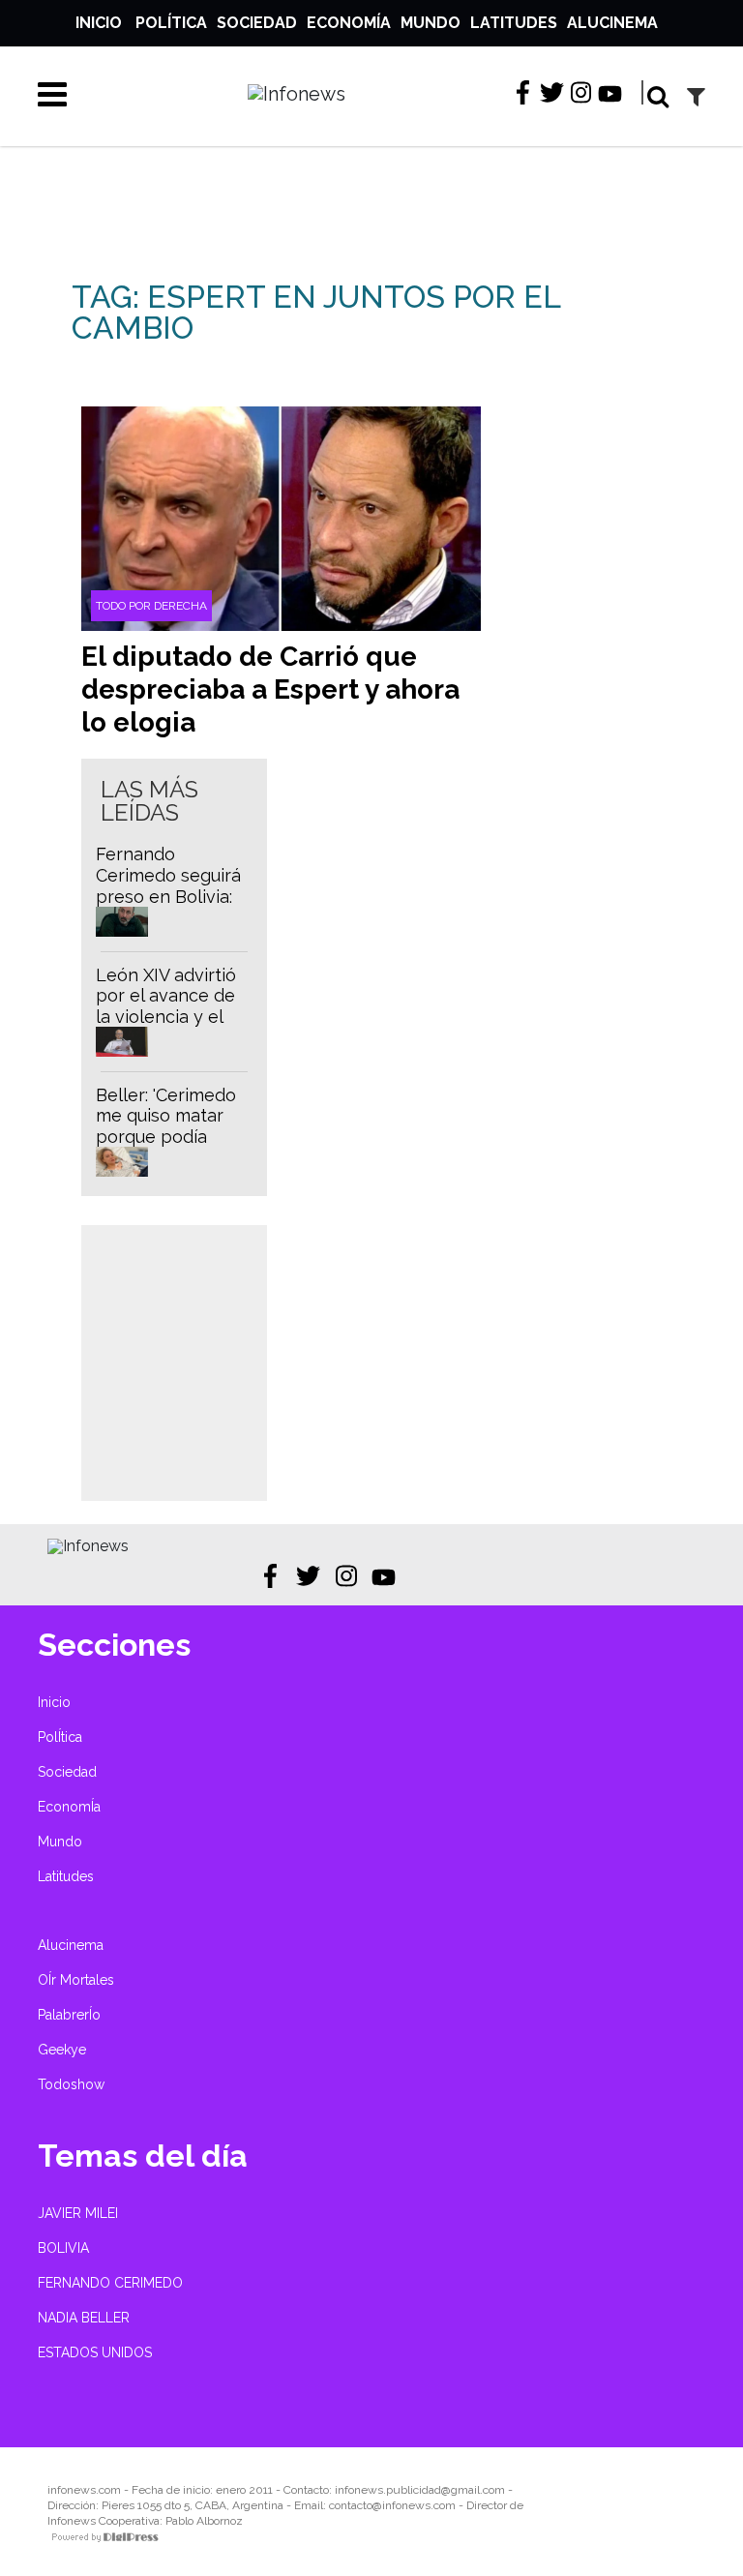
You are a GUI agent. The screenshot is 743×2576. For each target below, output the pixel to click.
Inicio (99, 23)
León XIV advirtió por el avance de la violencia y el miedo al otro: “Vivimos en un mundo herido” (166, 1027)
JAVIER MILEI (78, 2213)
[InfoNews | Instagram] (581, 94)
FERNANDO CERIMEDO (110, 2283)
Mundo (431, 23)
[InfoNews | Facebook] (523, 94)
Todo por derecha (151, 606)
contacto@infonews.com (392, 2505)
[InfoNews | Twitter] (552, 94)
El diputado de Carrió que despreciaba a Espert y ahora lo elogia (270, 689)
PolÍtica (171, 23)
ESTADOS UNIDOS (95, 2352)
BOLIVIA (63, 2248)
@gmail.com (473, 2490)
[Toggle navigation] (45, 94)
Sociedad (257, 23)
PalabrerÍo (69, 2015)
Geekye (62, 2050)
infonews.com (84, 2490)
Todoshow (71, 2084)
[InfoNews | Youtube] (610, 95)
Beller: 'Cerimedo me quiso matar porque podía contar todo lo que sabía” (166, 1137)
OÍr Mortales (76, 1980)
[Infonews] (88, 1546)
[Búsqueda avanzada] (696, 96)
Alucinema (612, 23)
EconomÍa (349, 23)
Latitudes (514, 23)
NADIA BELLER (84, 2318)
